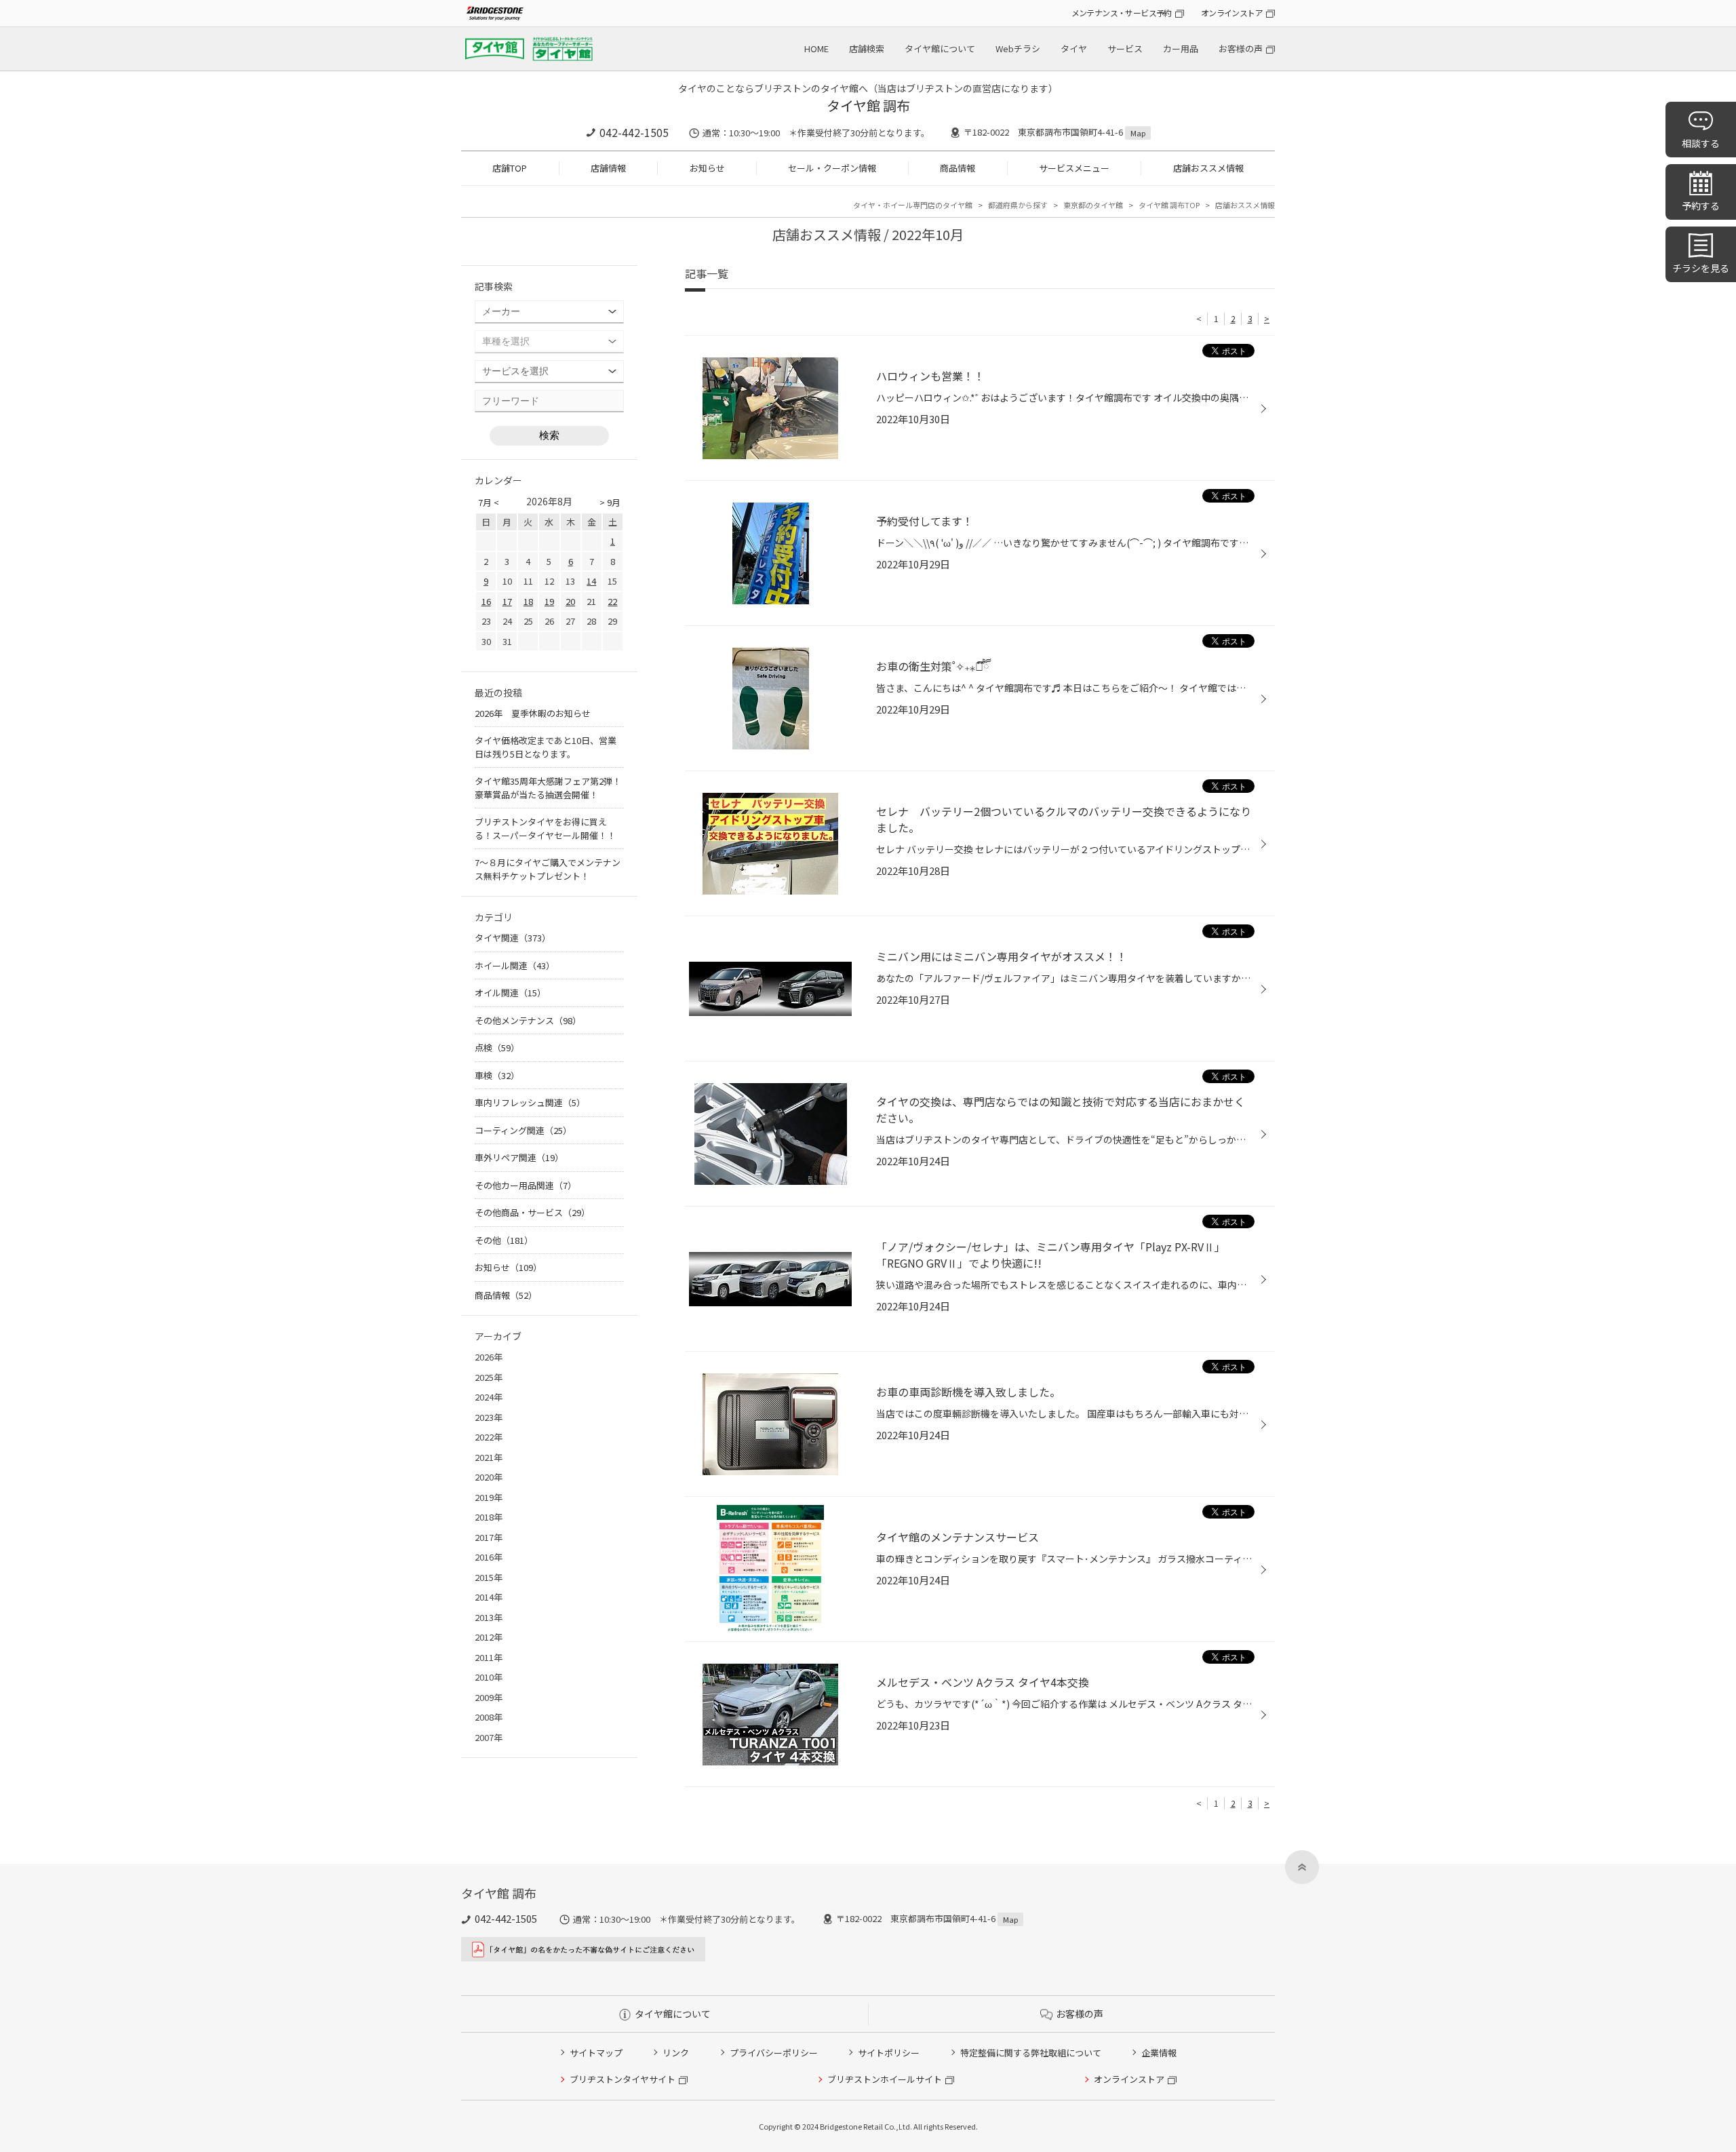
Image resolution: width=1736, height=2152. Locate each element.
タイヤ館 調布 (868, 105)
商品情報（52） (506, 1295)
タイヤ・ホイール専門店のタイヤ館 (913, 205)
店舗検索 (867, 48)
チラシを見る (1701, 268)
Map (1138, 133)
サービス (1125, 48)
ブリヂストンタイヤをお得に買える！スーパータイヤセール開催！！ (545, 828)
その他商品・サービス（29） (532, 1212)
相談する (1701, 143)
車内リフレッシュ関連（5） (530, 1102)
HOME (816, 48)
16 (486, 601)
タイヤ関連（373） (513, 938)
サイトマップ (596, 2053)
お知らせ (707, 168)
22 (612, 601)
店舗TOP (510, 168)
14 (591, 581)
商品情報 (958, 168)
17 (507, 601)
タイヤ (1074, 48)
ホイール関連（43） (515, 965)
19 (549, 601)
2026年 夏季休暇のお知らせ (533, 713)
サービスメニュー (1074, 168)
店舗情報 (608, 168)
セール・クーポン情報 (832, 168)
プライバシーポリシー (774, 2053)
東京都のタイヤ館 (1093, 205)
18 (528, 601)
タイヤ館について (940, 48)
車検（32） (497, 1075)
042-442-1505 (634, 132)
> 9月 (610, 502)
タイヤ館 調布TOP (1169, 205)
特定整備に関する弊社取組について (1031, 2053)
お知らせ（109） (508, 1267)
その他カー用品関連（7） (526, 1185)
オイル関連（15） (510, 993)
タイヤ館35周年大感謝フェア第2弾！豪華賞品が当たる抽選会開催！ (548, 788)
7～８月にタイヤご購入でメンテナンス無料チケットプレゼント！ (548, 869)
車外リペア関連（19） (519, 1157)
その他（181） (504, 1240)
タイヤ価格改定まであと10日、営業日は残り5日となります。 (546, 747)
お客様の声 (1241, 48)
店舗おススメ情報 (1208, 168)
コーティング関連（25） (523, 1130)
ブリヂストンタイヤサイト (623, 2079)
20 (570, 601)
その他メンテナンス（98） (528, 1020)
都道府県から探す (1018, 205)
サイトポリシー (889, 2053)
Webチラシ (1018, 48)
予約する (1701, 206)
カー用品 (1181, 48)
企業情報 (1159, 2053)
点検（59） (497, 1048)
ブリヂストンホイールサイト (885, 2079)
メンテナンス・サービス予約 (1122, 13)
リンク (676, 2053)
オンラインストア (1232, 13)
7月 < (489, 502)
